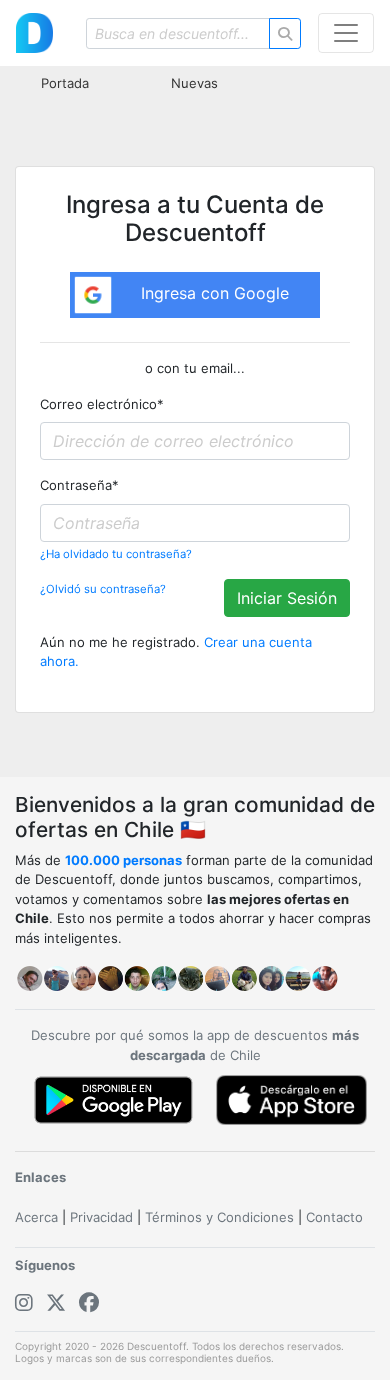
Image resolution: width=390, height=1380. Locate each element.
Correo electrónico (102, 404)
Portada (65, 83)
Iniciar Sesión (287, 598)
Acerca (36, 1217)
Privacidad (101, 1217)
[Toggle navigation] (346, 33)
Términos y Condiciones (219, 1217)
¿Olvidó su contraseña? (103, 589)
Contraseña (79, 485)
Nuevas (194, 83)
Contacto (334, 1217)
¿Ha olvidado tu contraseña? (116, 554)
